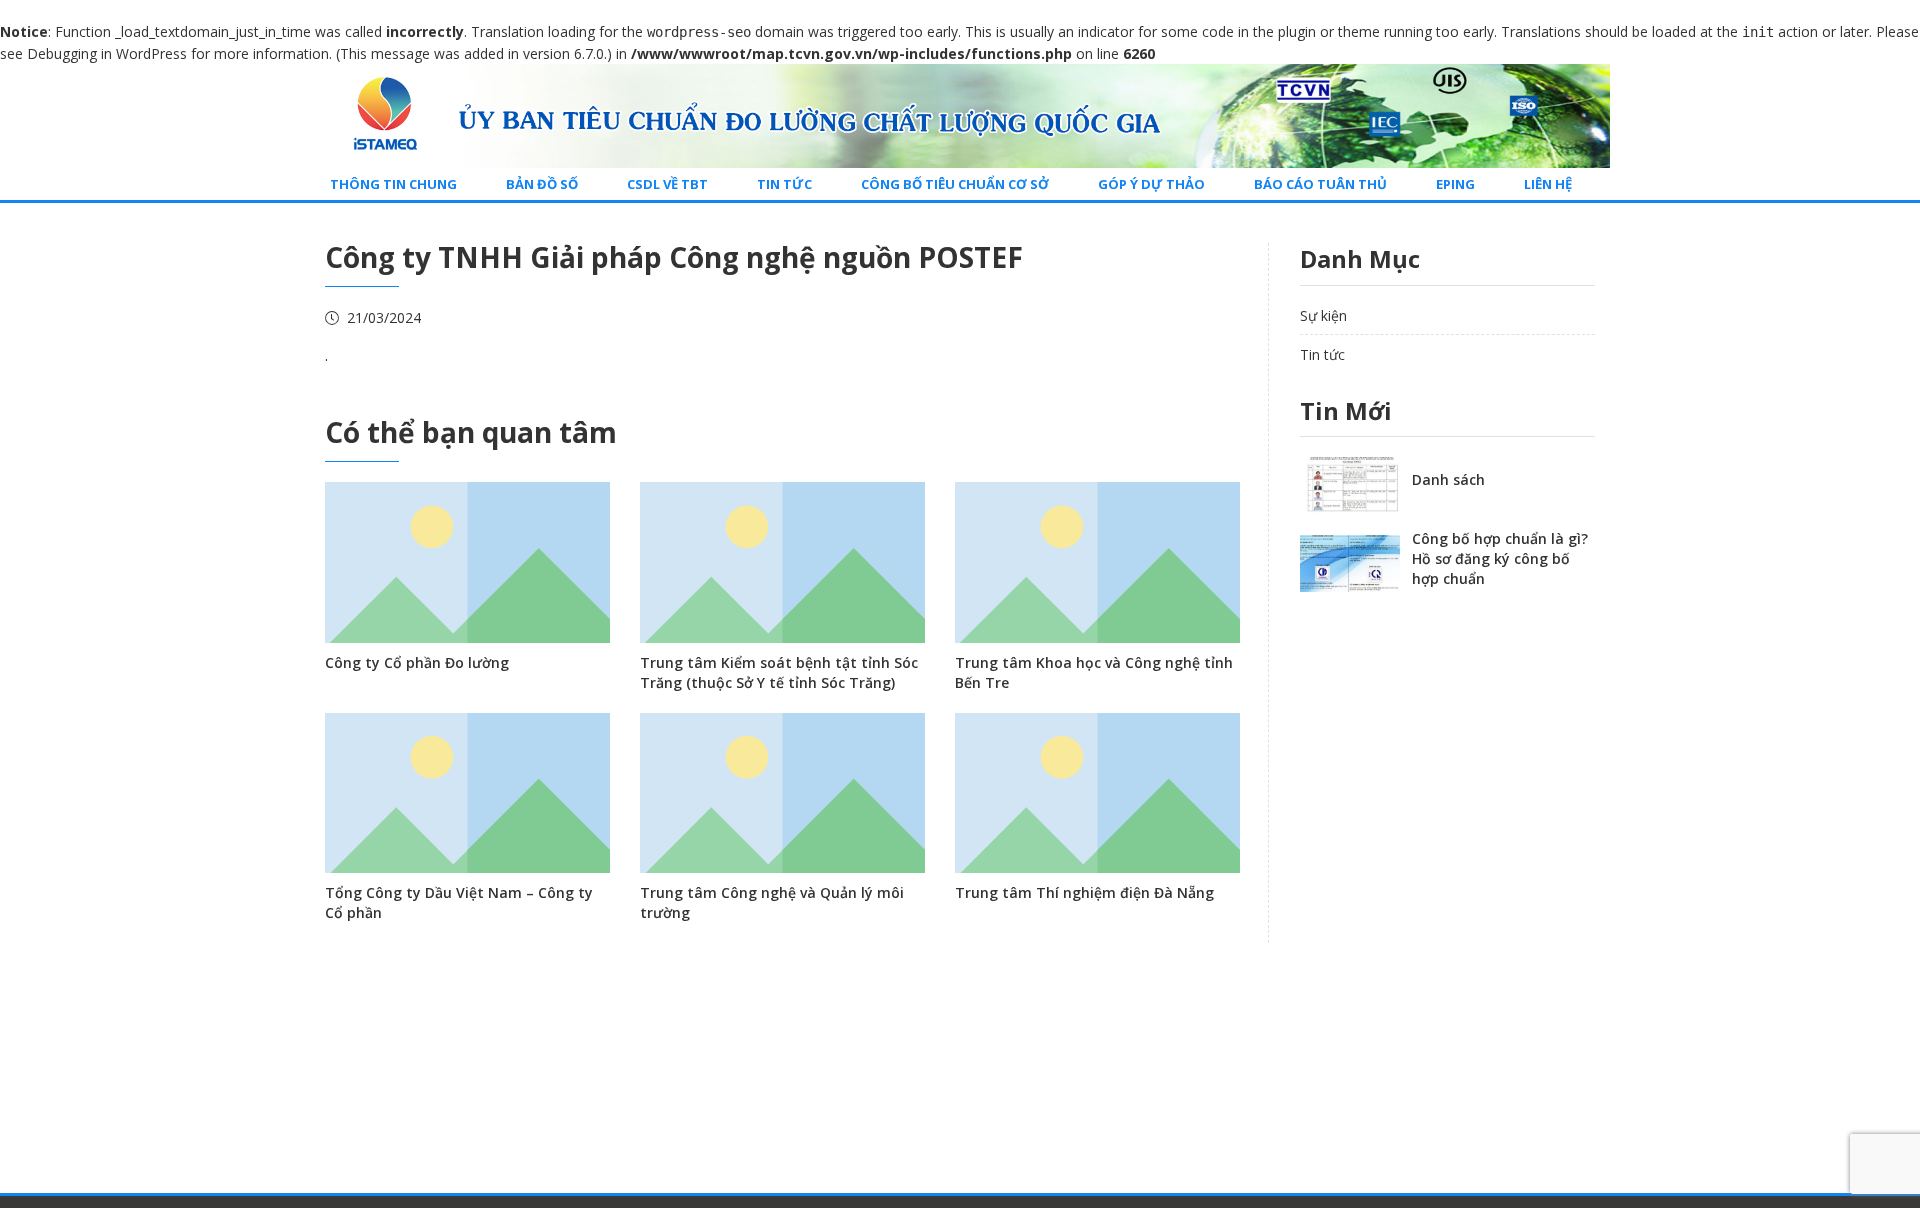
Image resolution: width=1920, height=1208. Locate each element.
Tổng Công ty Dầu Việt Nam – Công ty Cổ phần (459, 902)
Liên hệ (1548, 184)
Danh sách (1448, 479)
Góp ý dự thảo (1151, 184)
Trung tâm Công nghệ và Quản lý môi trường (772, 902)
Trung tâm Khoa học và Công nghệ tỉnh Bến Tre (1094, 672)
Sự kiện (1323, 315)
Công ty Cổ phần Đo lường (417, 662)
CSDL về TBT (667, 184)
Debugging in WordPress (107, 53)
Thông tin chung (393, 184)
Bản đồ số (542, 184)
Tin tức (784, 184)
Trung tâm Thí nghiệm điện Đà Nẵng (1084, 892)
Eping (1455, 184)
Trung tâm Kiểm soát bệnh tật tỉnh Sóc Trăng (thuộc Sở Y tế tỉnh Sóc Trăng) (779, 672)
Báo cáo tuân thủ (1320, 184)
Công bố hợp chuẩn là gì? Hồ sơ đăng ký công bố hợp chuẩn (1500, 558)
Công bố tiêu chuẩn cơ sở (955, 184)
